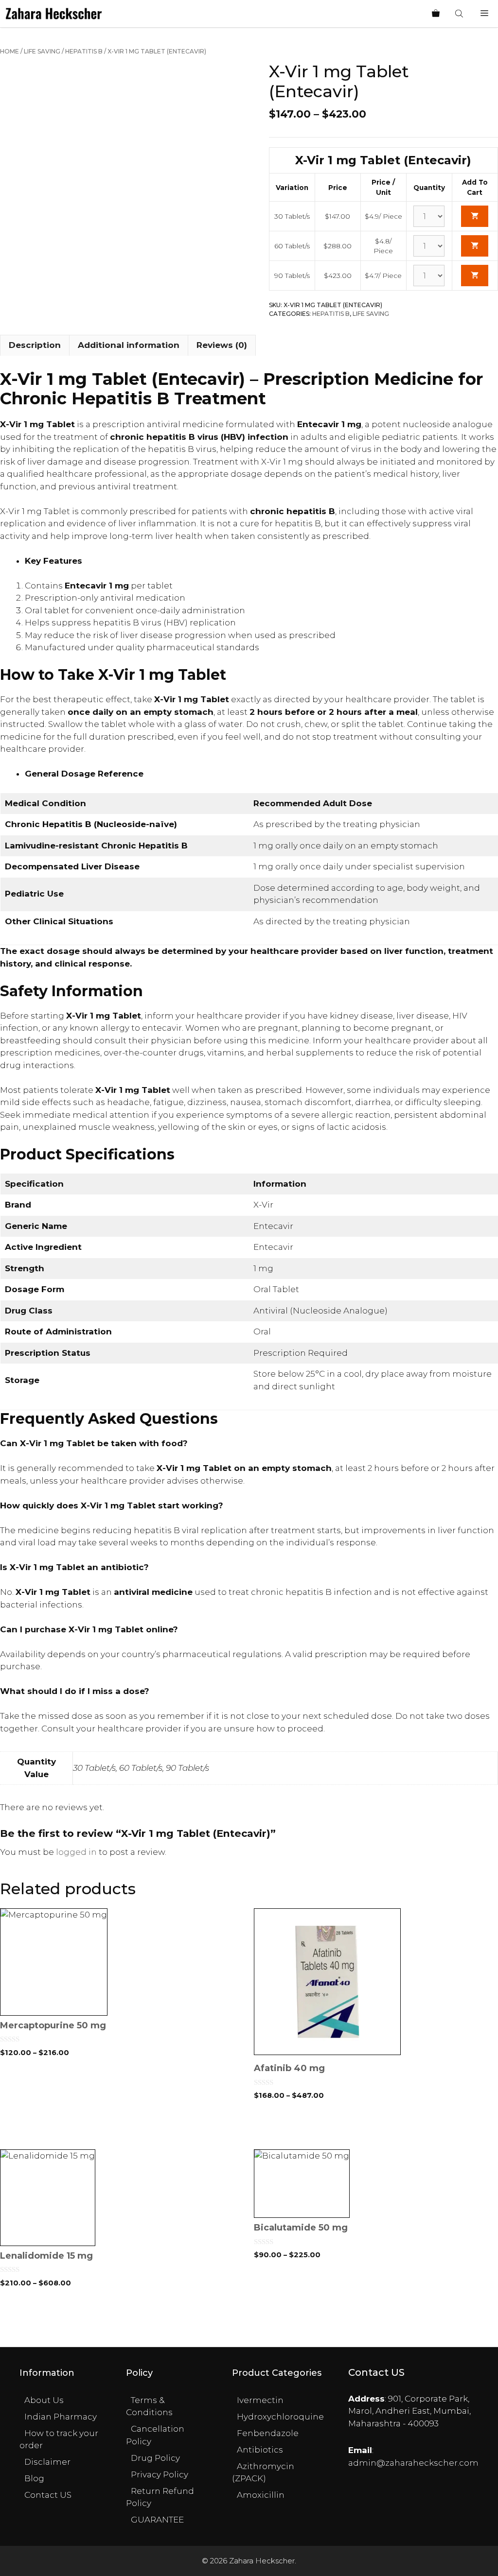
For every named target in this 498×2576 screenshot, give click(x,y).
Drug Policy (155, 2458)
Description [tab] (35, 345)
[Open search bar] (460, 14)
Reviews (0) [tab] (222, 345)
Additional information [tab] (129, 345)
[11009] (475, 276)
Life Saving (42, 51)
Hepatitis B (84, 51)
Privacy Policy (160, 2474)
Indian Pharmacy (61, 2417)
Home (9, 51)
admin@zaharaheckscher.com (413, 2463)
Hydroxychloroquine (280, 2417)
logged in (76, 1852)
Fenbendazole (268, 2433)
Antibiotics (260, 2450)
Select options (122, 2129)
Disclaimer (47, 2462)
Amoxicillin (261, 2495)
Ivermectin (260, 2400)
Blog (34, 2478)
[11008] (475, 246)
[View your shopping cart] (436, 14)
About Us (44, 2400)
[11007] (475, 216)
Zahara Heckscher (262, 2561)
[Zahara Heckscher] (54, 14)
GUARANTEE (157, 2520)
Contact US (48, 2495)
